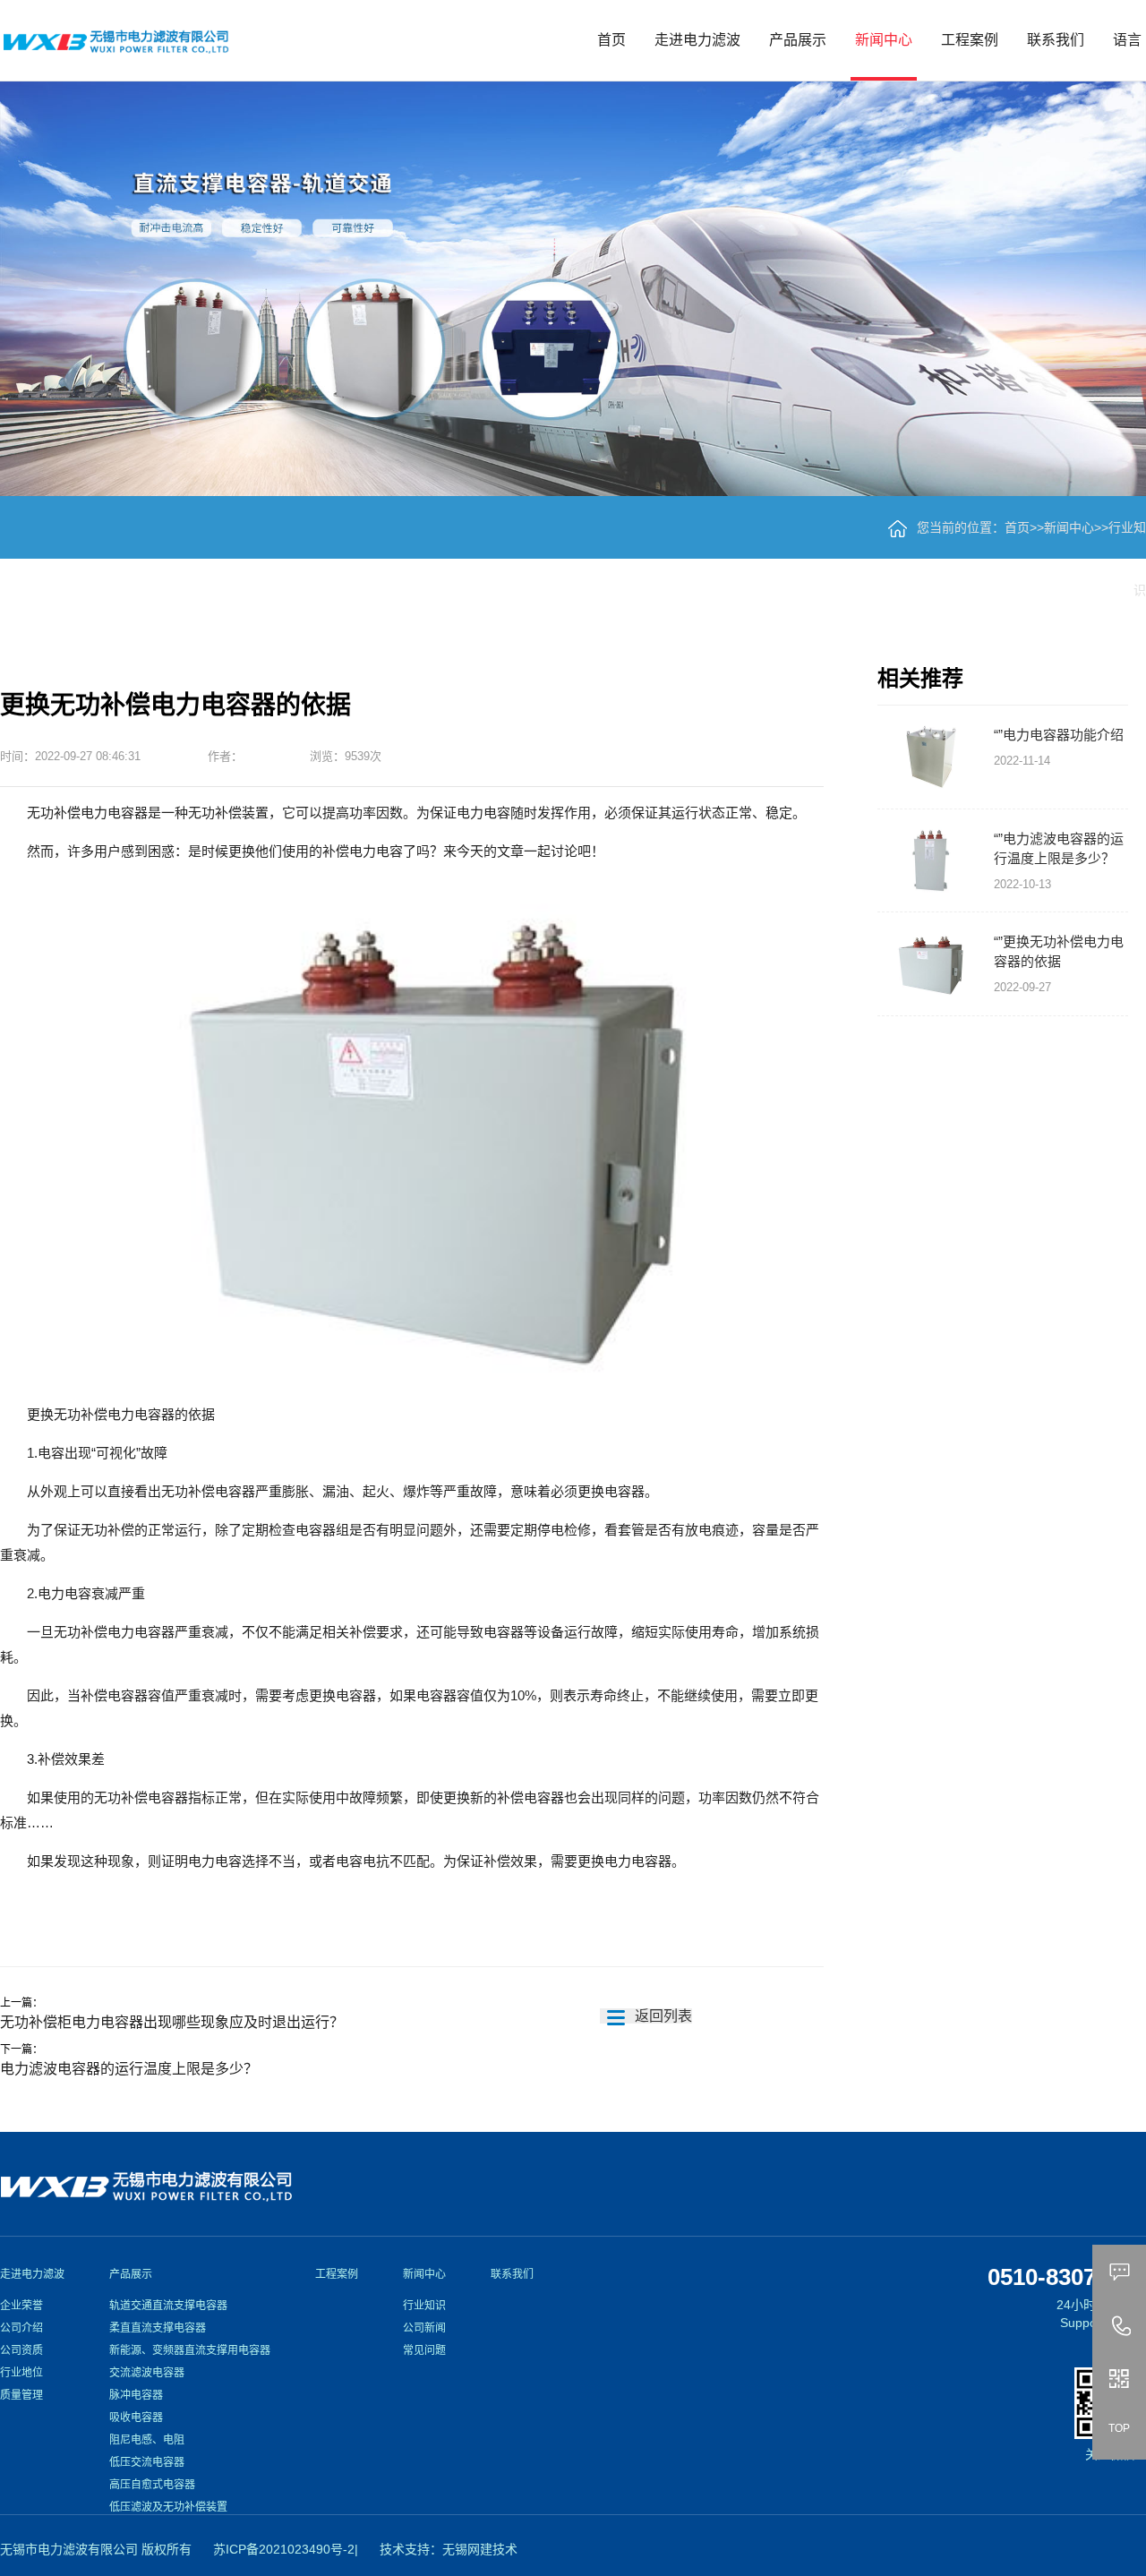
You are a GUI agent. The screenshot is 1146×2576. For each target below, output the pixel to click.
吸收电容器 (136, 2418)
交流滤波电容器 (147, 2373)
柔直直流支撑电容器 (158, 2328)
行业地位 (21, 2373)
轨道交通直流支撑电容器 (168, 2306)
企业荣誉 (21, 2306)
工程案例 (970, 40)
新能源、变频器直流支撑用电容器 (190, 2350)
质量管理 (21, 2395)
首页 (611, 40)
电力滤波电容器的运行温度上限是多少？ (129, 2069)
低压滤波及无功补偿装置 (168, 2507)
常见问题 (424, 2350)
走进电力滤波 (697, 40)
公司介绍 (21, 2328)
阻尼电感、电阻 (147, 2440)
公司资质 (21, 2350)
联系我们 (1056, 40)
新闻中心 (884, 40)
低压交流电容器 (147, 2462)
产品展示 (798, 40)
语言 (1127, 40)
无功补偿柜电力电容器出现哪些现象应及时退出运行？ (172, 2022)
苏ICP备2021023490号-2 (284, 2549)
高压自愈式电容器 (152, 2485)
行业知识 (424, 2306)
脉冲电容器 (136, 2395)
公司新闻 (424, 2328)
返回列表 (662, 2016)
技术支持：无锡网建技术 (449, 2549)
